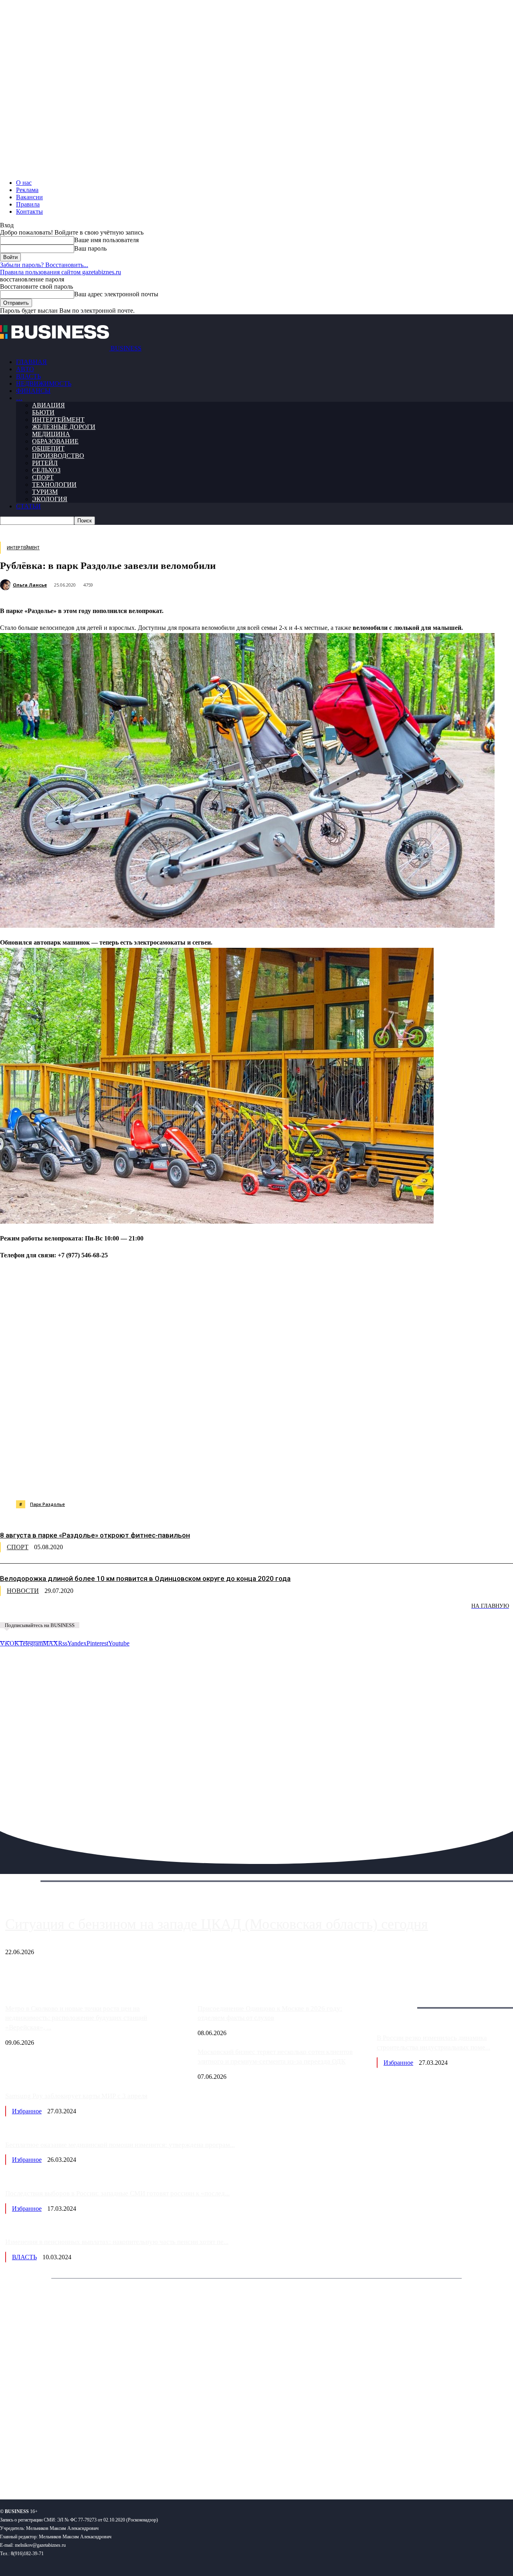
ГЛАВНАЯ (31, 362)
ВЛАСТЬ (28, 376)
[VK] (147, 1480)
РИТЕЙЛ (45, 463)
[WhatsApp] (89, 1480)
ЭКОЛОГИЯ (50, 499)
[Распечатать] (376, 1480)
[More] (406, 1480)
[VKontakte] (78, 2467)
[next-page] (120, 1612)
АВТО (25, 369)
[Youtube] (123, 2467)
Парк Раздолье (47, 1504)
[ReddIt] (232, 1480)
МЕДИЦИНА (51, 434)
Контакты (29, 211)
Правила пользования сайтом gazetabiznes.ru (61, 272)
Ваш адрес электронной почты (116, 294)
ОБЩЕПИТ (48, 448)
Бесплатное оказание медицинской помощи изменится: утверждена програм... (120, 2145)
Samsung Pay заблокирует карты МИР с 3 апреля (76, 2096)
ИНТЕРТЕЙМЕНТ (58, 420)
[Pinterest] (204, 1480)
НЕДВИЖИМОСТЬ (44, 383)
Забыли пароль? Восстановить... (44, 265)
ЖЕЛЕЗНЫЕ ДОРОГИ (64, 427)
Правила (28, 204)
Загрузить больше (401, 1998)
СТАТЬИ (28, 506)
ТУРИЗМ (45, 492)
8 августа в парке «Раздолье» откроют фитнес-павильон (95, 1535)
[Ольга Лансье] (6, 585)
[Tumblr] (261, 1480)
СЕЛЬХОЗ (46, 470)
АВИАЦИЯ (48, 405)
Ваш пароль (90, 248)
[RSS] (32, 2467)
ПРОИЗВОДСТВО (58, 456)
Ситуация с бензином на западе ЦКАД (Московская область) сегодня (217, 1924)
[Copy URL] (347, 1480)
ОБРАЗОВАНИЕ (55, 441)
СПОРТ (43, 477)
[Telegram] (175, 1480)
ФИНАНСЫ (33, 391)
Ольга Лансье (30, 585)
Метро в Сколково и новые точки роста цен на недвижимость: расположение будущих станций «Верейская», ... (76, 2018)
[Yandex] (100, 2467)
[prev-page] (40, 1612)
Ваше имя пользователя (106, 240)
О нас (24, 183)
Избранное (398, 2063)
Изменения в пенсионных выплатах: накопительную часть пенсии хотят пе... (117, 2242)
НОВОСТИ (23, 1591)
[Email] (319, 1480)
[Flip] (290, 1480)
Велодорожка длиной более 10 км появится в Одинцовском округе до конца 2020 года (145, 1578)
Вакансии (29, 197)
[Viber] (118, 1480)
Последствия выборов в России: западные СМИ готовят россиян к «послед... (117, 2193)
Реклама (27, 190)
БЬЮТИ (43, 412)
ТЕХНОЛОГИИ (54, 485)
